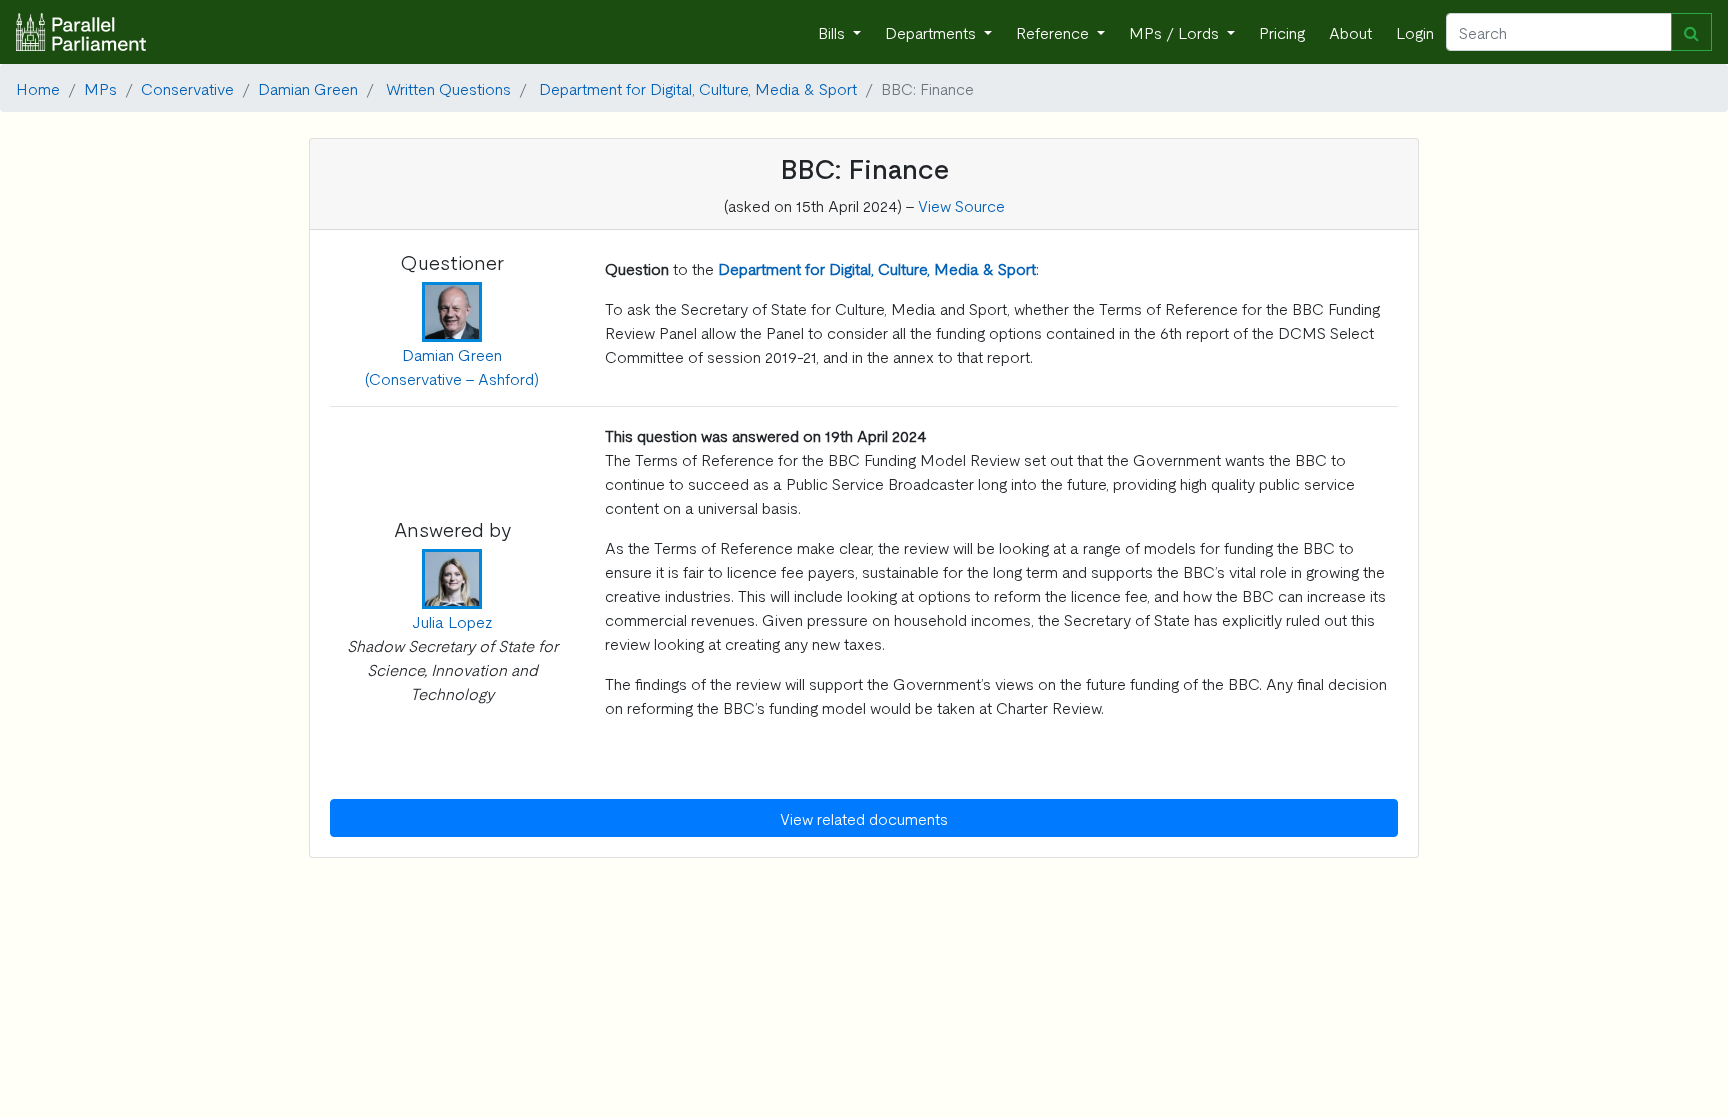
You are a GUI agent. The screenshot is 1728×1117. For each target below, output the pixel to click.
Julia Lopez (452, 621)
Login (1415, 32)
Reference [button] (1054, 32)
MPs (100, 88)
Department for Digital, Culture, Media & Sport (698, 88)
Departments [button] (932, 32)
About (1350, 32)
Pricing (1282, 32)
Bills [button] (833, 32)
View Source (961, 205)
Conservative (187, 88)
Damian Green (308, 88)
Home (38, 88)
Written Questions (448, 88)
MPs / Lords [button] (1176, 32)
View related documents (864, 818)
